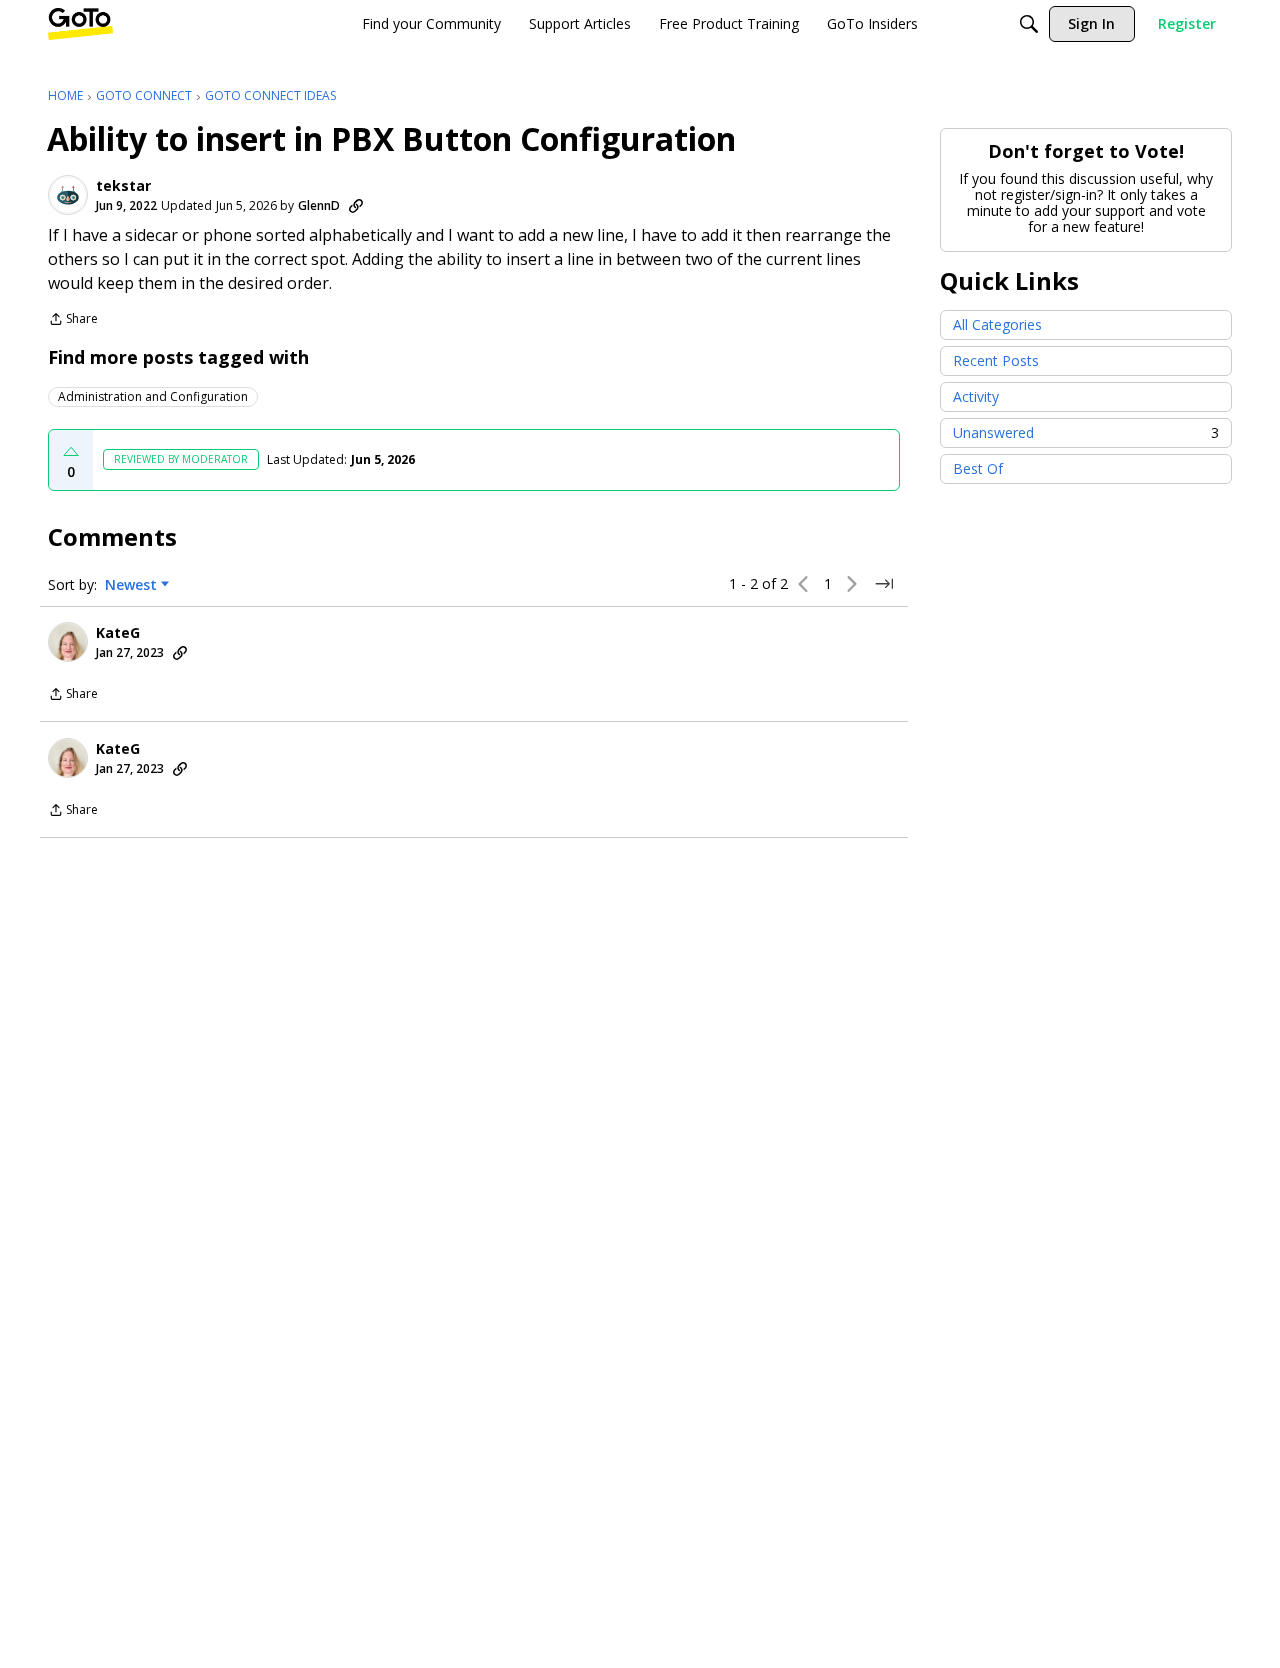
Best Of (978, 468)
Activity (976, 396)
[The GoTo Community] (80, 24)
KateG (118, 633)
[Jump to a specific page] (884, 584)
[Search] (1029, 24)
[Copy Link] (356, 206)
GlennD (319, 205)
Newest (131, 585)
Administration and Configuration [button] (153, 396)
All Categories (997, 324)
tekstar (123, 186)
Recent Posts (996, 360)
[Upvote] (71, 452)
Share (73, 320)
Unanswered (1086, 432)
